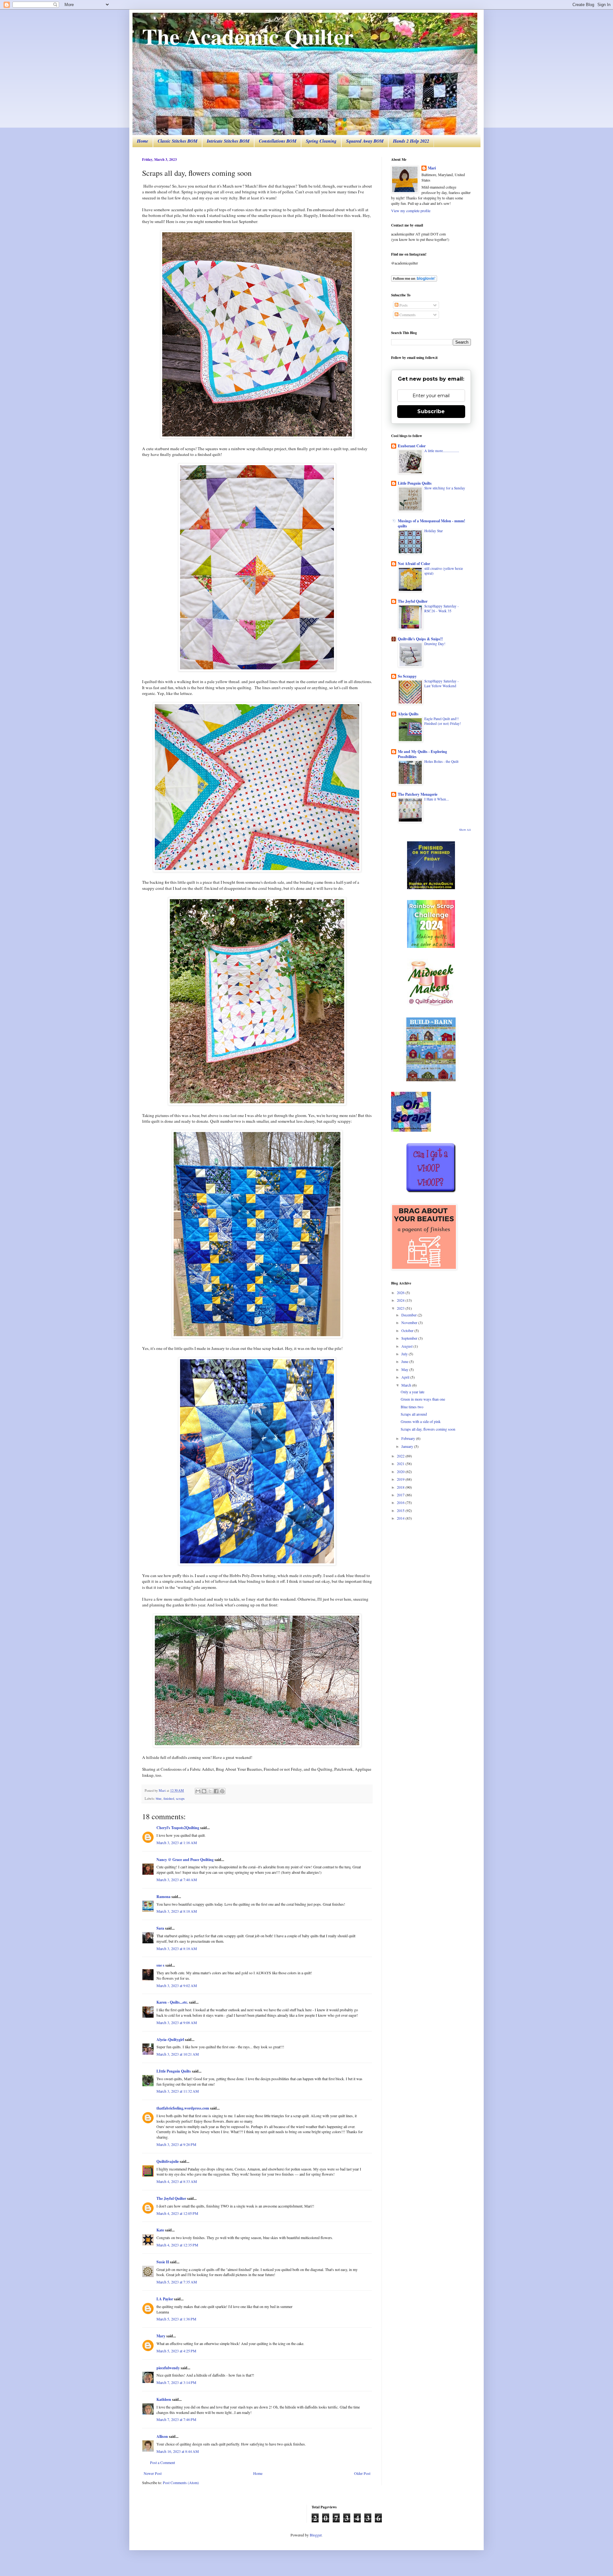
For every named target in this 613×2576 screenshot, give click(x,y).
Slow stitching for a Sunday (445, 488)
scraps (180, 1798)
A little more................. (442, 451)
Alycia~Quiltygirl (170, 2040)
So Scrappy (407, 676)
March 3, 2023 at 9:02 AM (177, 1985)
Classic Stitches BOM (178, 141)
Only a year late (412, 1392)
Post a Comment (163, 2462)
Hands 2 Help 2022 (411, 141)
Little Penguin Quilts (415, 483)
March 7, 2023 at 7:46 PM (176, 2419)
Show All (465, 830)
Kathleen (164, 2399)
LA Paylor (165, 2299)
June (405, 1361)
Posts (403, 305)
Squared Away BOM (365, 141)
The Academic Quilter (248, 36)
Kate (160, 2230)
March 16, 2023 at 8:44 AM (178, 2451)
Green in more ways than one (423, 1399)
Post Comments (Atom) (181, 2483)
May (405, 1369)
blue (159, 1798)
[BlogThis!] (204, 1791)
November (410, 1322)
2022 (401, 1456)
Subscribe (431, 411)
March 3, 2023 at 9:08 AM (177, 2022)
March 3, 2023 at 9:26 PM (176, 2144)
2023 (401, 1308)
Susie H (163, 2262)
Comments (407, 315)
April (406, 1377)
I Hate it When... (437, 799)
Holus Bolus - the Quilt (441, 761)
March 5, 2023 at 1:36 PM (176, 2319)
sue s (160, 1965)
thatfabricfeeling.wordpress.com (183, 2108)
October (408, 1330)
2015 (401, 1510)
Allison (162, 2436)
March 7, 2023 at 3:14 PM (176, 2382)
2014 (401, 1518)
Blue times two (412, 1407)
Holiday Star (434, 531)
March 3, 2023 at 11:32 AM (178, 2091)
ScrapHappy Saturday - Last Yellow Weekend (442, 683)
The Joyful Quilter (171, 2198)
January (408, 1446)
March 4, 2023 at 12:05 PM (177, 2213)
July (405, 1354)
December (409, 1315)
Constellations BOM (278, 141)
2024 (401, 1300)
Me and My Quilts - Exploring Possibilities (422, 754)
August (407, 1346)
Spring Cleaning (321, 141)
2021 (401, 1463)
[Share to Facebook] (216, 1791)
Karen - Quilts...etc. (172, 2002)
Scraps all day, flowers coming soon (428, 1429)
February (409, 1438)
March (407, 1385)
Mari (432, 168)
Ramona (163, 1897)
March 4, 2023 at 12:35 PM (177, 2245)
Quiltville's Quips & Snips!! (420, 639)
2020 (401, 1471)
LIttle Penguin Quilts (174, 2071)
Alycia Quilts (408, 714)
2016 (401, 1502)
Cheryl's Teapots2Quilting (178, 1828)
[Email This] (198, 1791)
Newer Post (153, 2473)
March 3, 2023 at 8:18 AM (177, 1911)
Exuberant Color (412, 446)
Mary (161, 2336)
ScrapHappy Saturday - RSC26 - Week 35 (442, 608)
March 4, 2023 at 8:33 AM (177, 2181)
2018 (401, 1487)
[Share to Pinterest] (222, 1791)
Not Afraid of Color (414, 564)
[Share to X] (210, 1791)
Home (143, 141)
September (410, 1338)
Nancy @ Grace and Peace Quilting (185, 1860)
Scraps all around (414, 1414)
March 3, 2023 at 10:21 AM (178, 2054)
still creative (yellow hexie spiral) (444, 571)
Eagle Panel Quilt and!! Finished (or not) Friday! (443, 721)
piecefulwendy (168, 2368)
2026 (401, 1292)
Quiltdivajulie (168, 2161)
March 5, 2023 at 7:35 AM (177, 2282)
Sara (160, 1928)
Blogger (316, 2535)
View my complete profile (411, 211)
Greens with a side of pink (421, 1421)
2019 (401, 1479)
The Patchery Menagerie (418, 794)
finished (169, 1798)
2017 (401, 1495)
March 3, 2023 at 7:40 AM (177, 1880)
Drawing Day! (435, 644)
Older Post (362, 2473)
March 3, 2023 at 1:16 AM (177, 1843)
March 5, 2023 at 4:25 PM (176, 2351)
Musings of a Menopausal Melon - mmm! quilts (431, 523)
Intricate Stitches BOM (228, 141)
